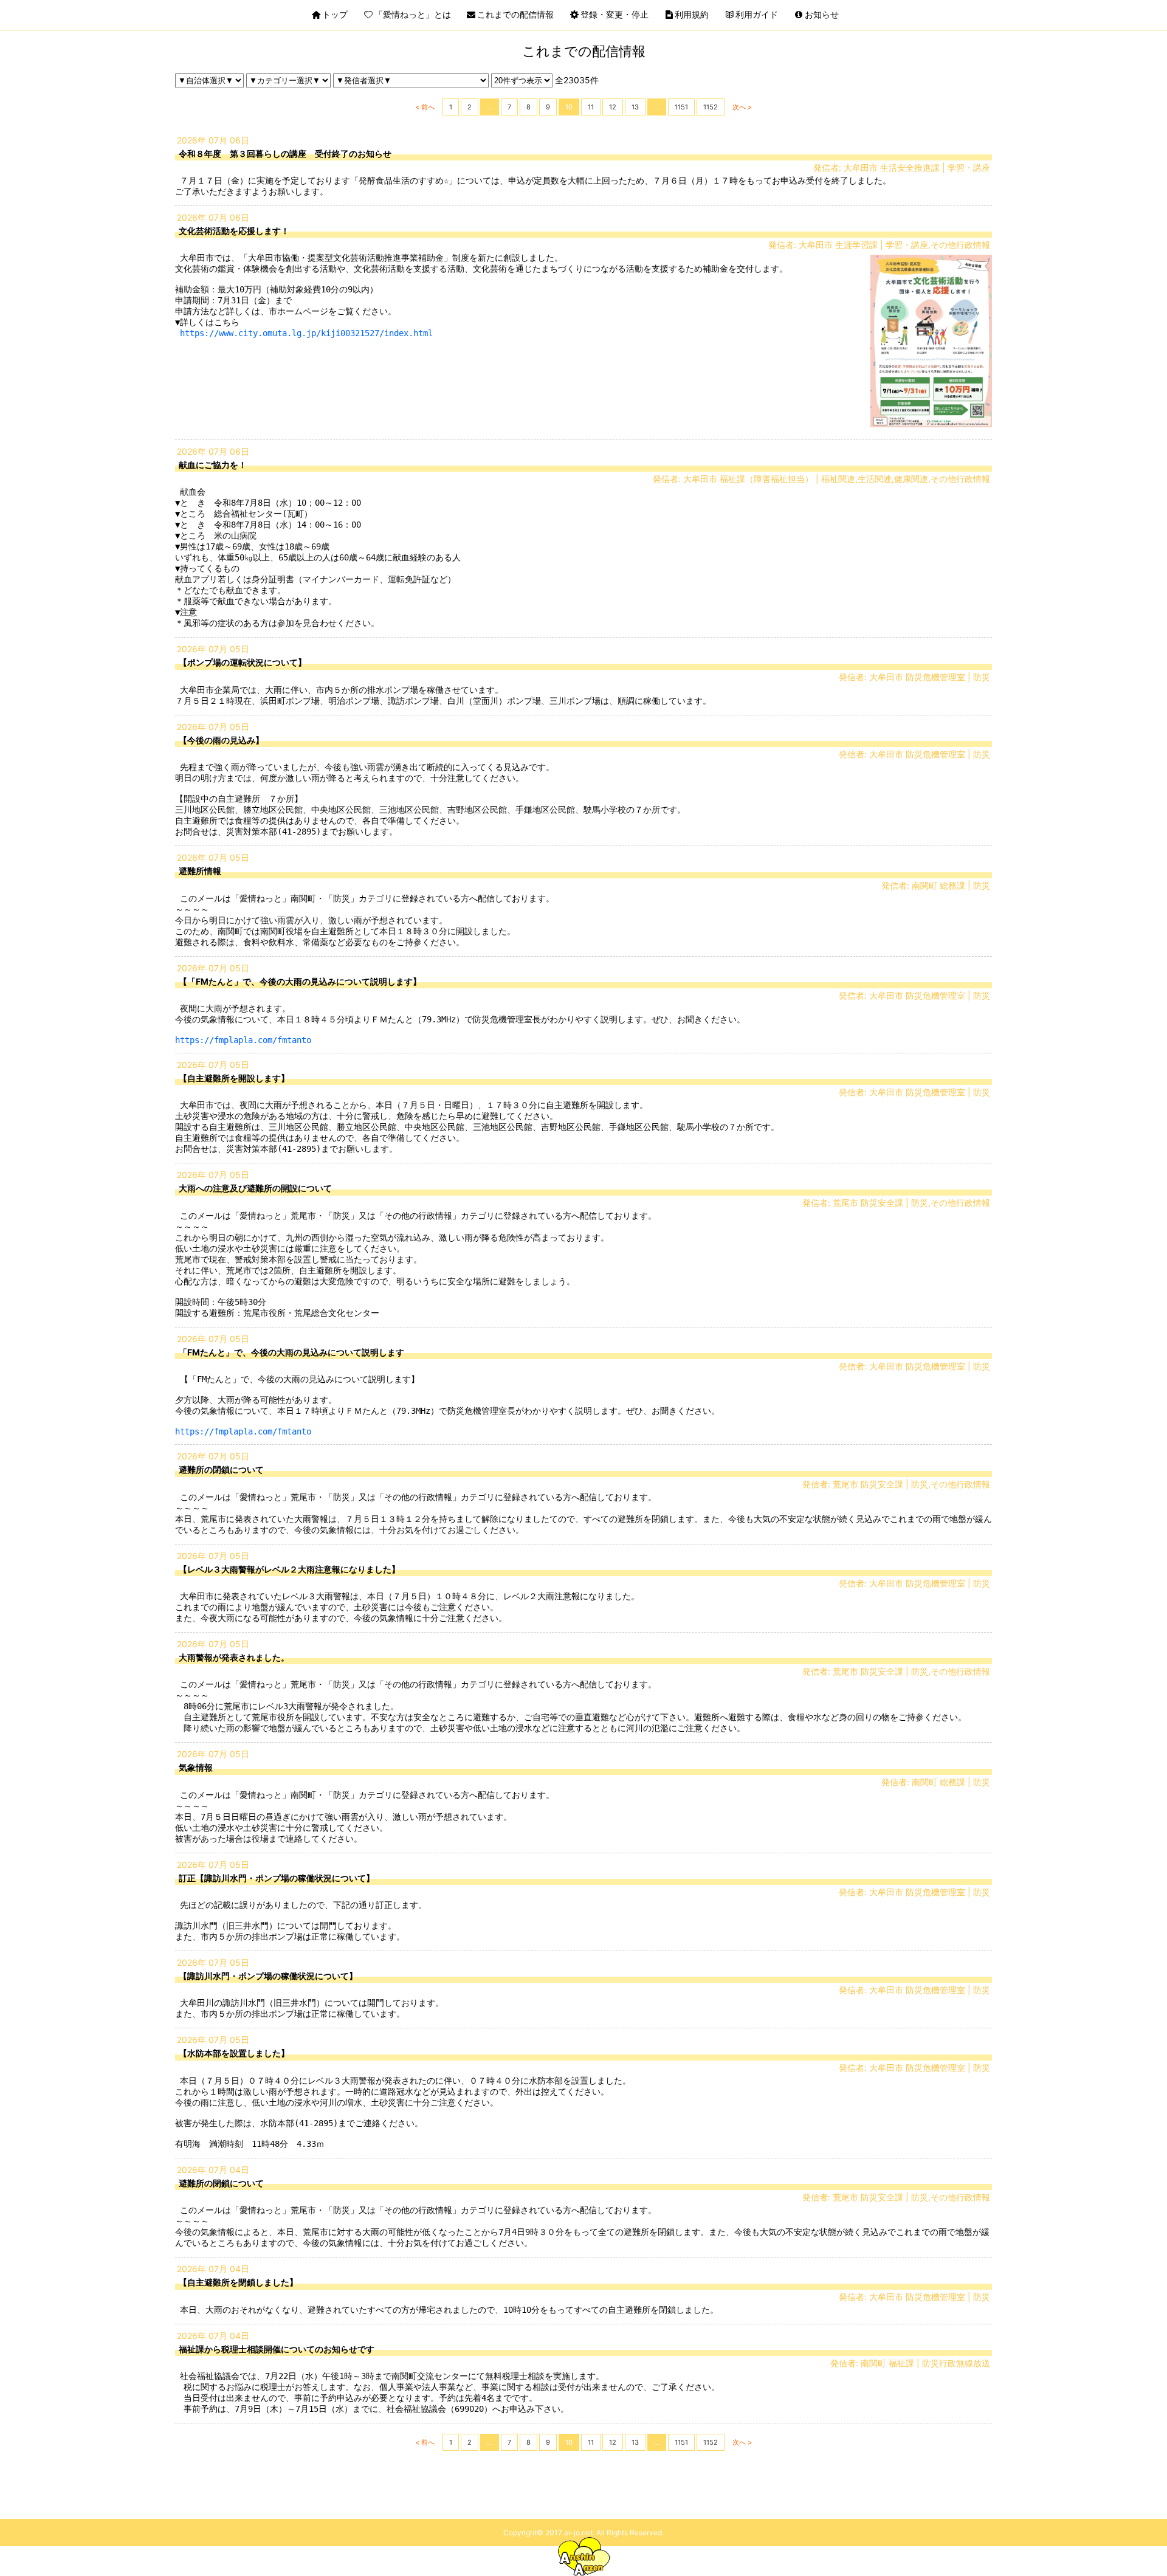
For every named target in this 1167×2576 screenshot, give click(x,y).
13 (635, 107)
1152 (711, 107)
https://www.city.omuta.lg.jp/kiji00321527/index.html (306, 333)
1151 (681, 107)
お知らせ (822, 14)
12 (613, 107)
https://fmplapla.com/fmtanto (243, 1040)
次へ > (742, 107)
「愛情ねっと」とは (413, 14)
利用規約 (692, 14)
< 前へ (425, 107)
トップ (335, 14)
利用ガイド (757, 14)
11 (591, 107)
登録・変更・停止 (614, 14)
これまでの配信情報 (515, 14)
